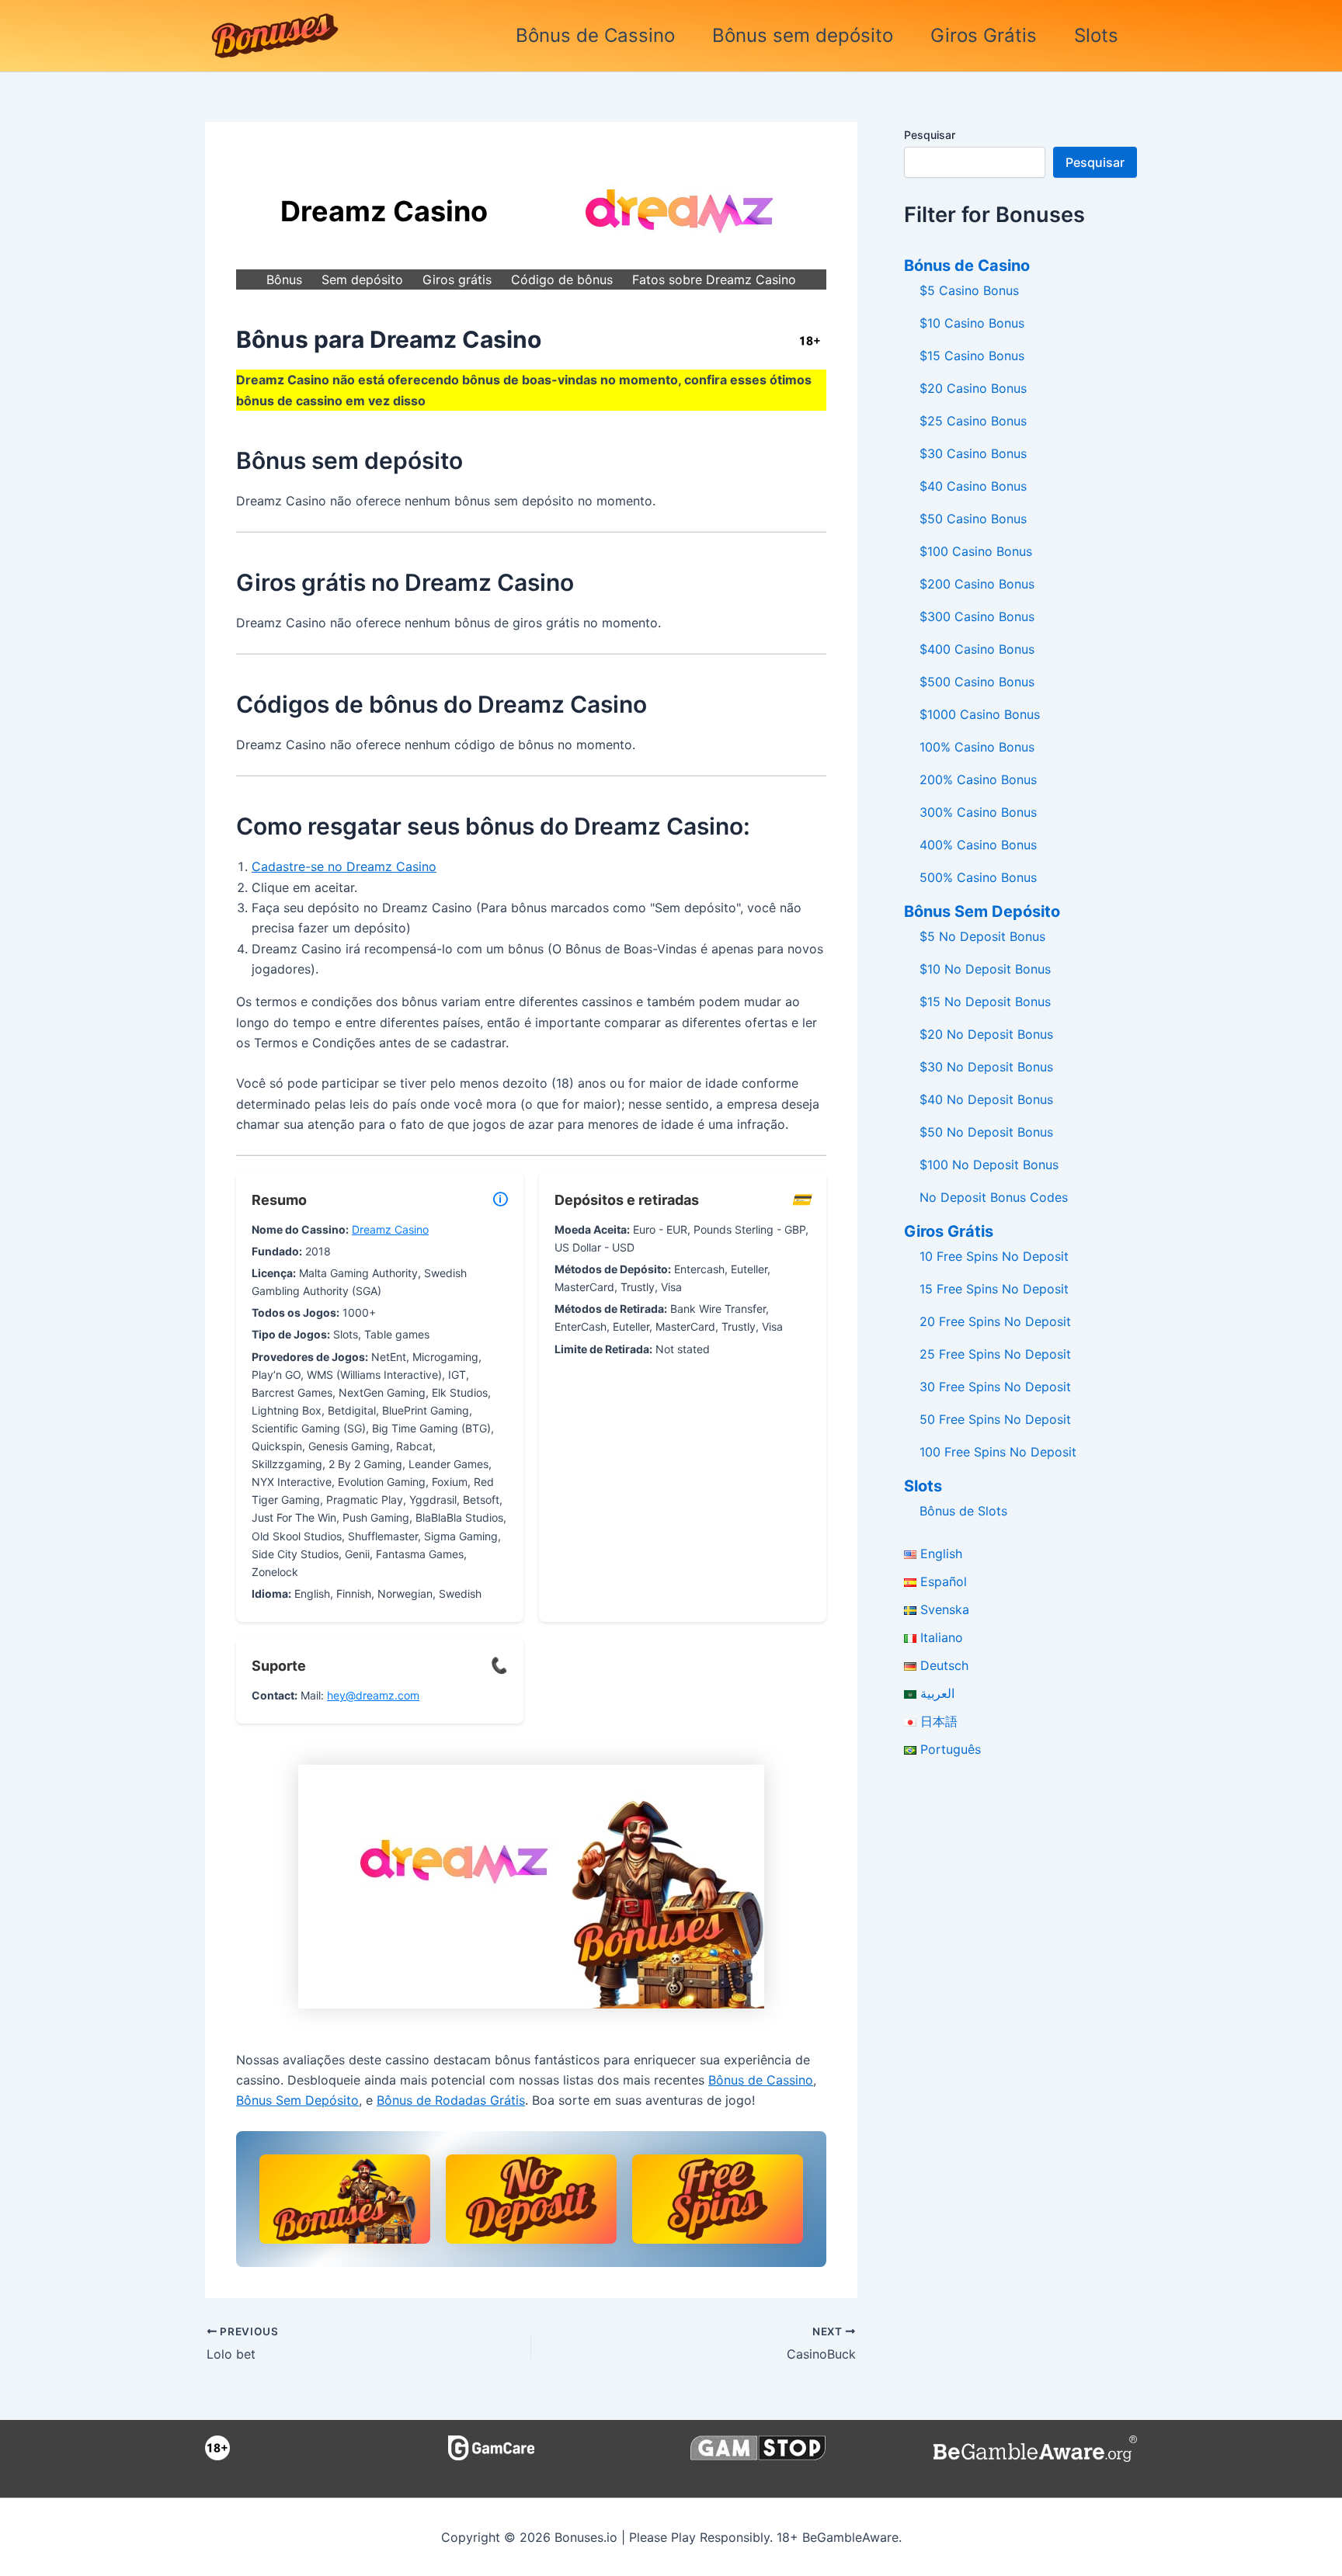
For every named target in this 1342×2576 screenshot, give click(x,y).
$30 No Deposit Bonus (986, 1067)
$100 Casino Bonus (976, 551)
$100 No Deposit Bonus (989, 1165)
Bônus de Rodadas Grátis (451, 2100)
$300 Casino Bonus (977, 616)
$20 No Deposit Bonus (986, 1034)
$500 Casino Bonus (977, 682)
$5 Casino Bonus (969, 290)
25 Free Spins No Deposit (995, 1354)
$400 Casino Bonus (977, 649)
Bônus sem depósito (803, 35)
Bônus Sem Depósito (297, 2100)
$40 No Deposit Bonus (986, 1099)
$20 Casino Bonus (973, 388)
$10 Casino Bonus (972, 323)
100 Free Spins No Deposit (998, 1452)
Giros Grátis (984, 35)
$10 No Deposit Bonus (985, 969)
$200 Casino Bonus (977, 584)
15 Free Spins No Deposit (994, 1289)
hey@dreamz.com (373, 1695)
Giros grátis (457, 279)
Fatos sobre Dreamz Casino (714, 279)
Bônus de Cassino (595, 35)
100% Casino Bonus (977, 747)
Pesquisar (930, 135)
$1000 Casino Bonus (980, 714)
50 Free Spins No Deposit (995, 1419)
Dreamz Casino (390, 1229)
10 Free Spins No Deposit (994, 1256)
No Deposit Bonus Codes (994, 1197)
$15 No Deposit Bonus (985, 1002)
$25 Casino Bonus (973, 421)
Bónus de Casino (967, 266)
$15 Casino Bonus (972, 356)
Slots (1096, 35)
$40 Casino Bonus (973, 486)
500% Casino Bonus (978, 877)
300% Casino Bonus (978, 812)
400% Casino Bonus (978, 845)
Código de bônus (562, 279)
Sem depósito (362, 279)
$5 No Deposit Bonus (982, 936)
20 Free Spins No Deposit (995, 1321)
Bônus (284, 279)
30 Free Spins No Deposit (995, 1387)
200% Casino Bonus (978, 779)
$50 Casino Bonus (973, 519)
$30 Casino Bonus (973, 453)
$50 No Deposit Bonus (986, 1132)
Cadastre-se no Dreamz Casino (344, 866)
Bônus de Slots (963, 1511)
